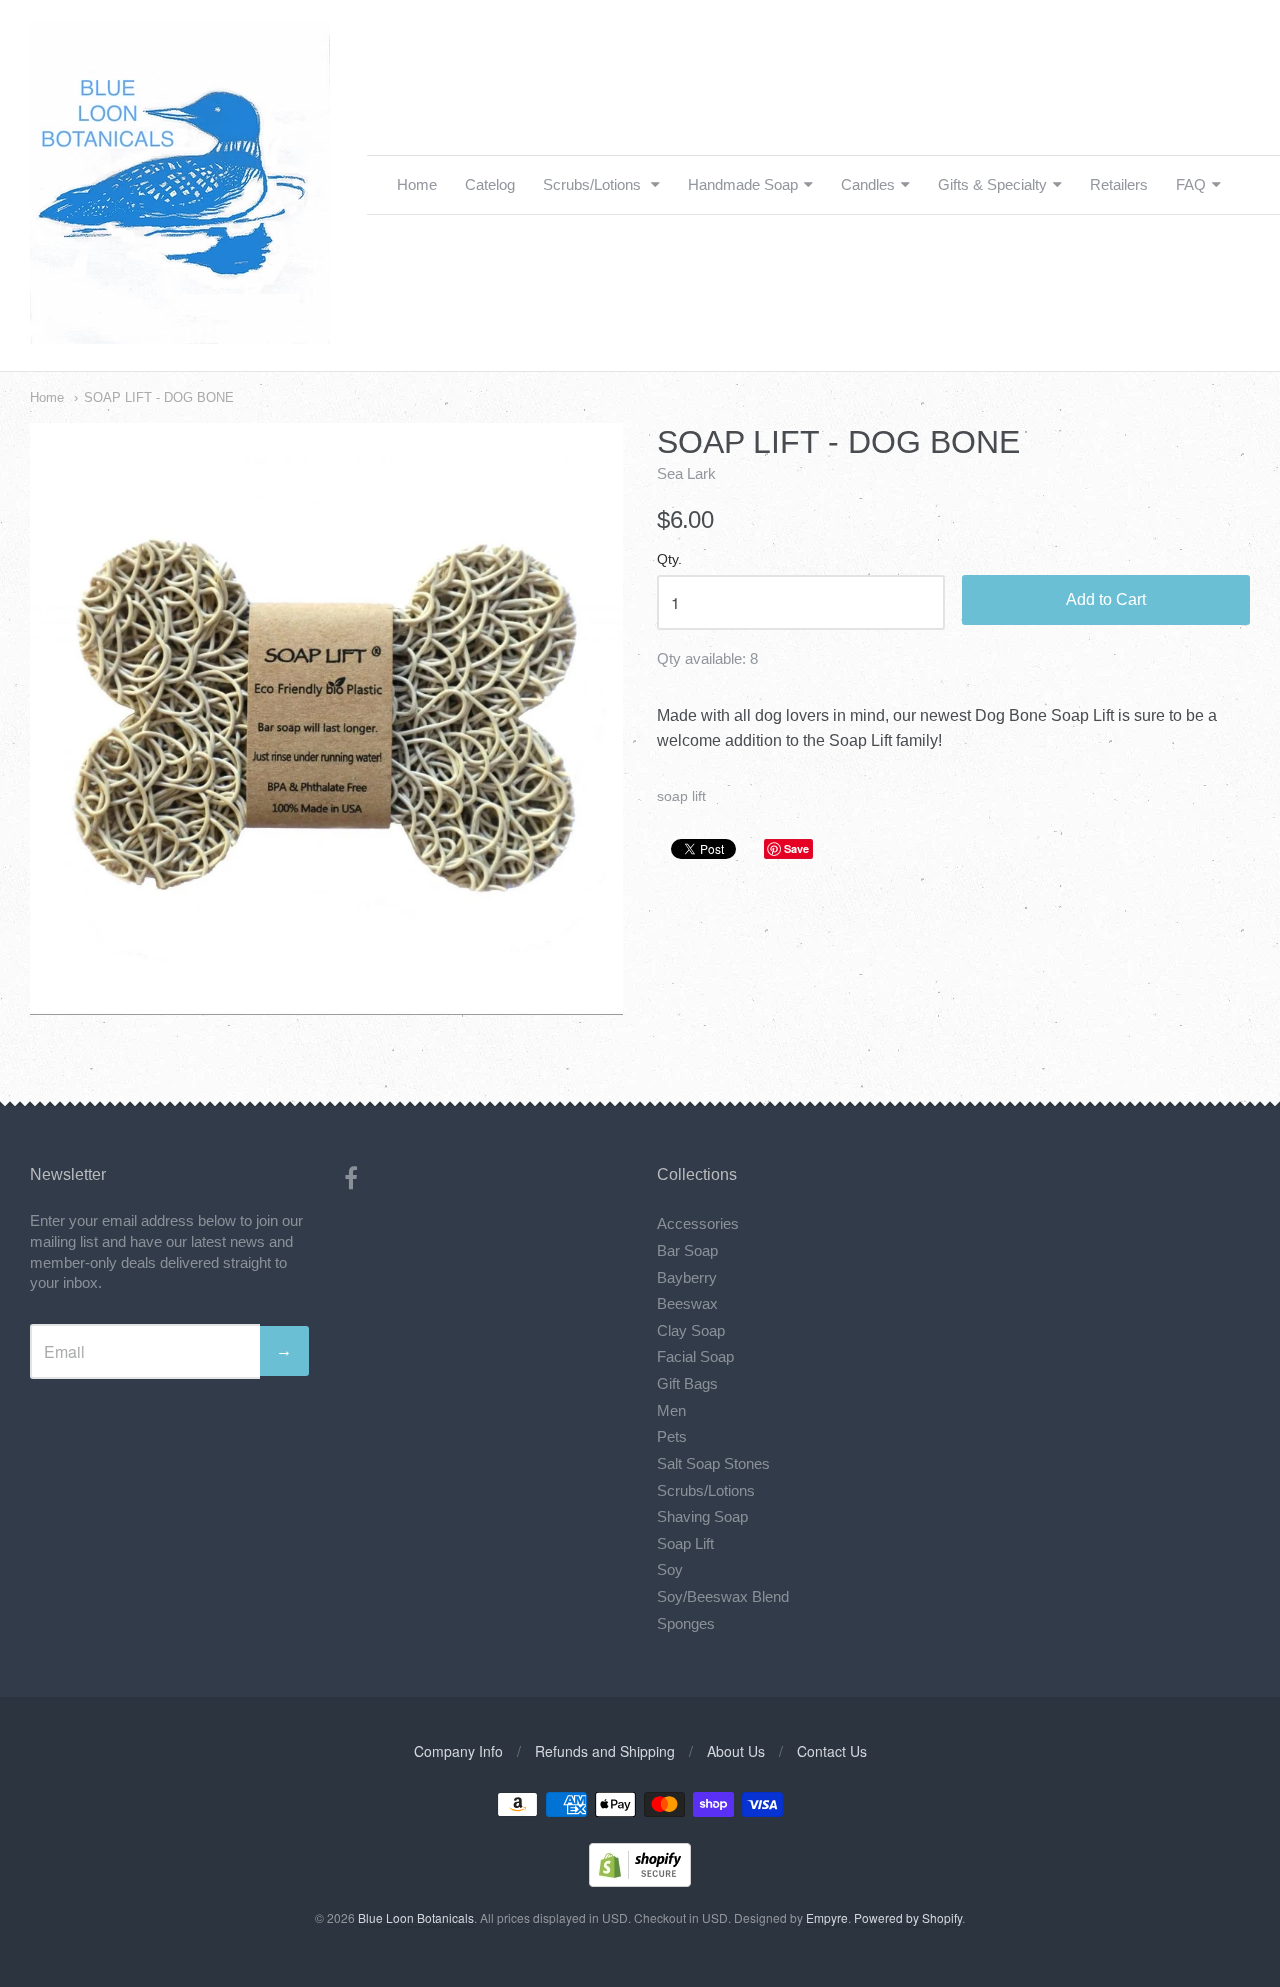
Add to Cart (1106, 599)
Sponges (686, 1623)
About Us (736, 1751)
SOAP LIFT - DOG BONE (159, 397)
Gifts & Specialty (992, 184)
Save (796, 848)
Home (417, 184)
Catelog (490, 184)
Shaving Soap (702, 1516)
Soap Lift (685, 1543)
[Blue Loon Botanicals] (180, 333)
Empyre (827, 1917)
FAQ (1191, 184)
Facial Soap (695, 1356)
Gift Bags (687, 1383)
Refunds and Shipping (605, 1751)
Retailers (1119, 184)
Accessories (698, 1223)
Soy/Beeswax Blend (723, 1596)
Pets (672, 1436)
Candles (868, 184)
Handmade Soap (743, 184)
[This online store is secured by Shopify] (640, 1880)
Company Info (458, 1751)
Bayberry (687, 1277)
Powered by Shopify (908, 1917)
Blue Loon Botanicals (416, 1917)
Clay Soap (691, 1330)
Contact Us (832, 1751)
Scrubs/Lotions (594, 184)
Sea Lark (686, 473)
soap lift (681, 796)
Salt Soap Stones (713, 1463)
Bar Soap (687, 1250)
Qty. (669, 559)
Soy (670, 1569)
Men (671, 1410)
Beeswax (687, 1303)
